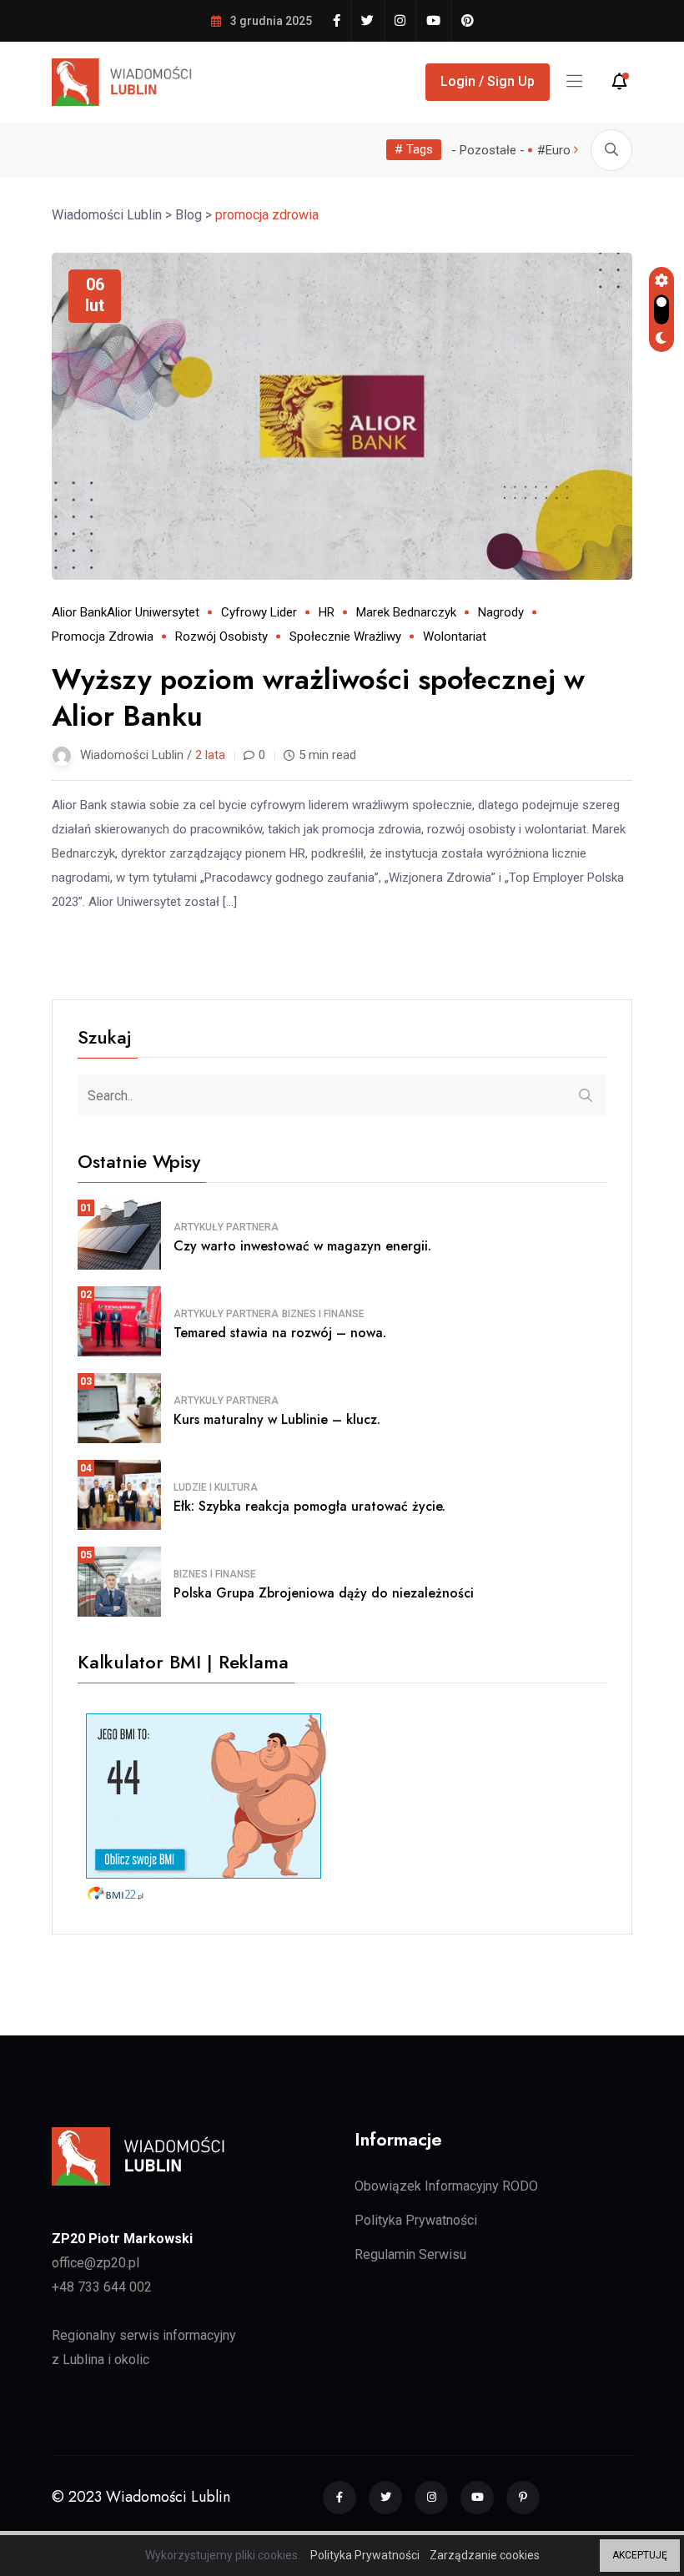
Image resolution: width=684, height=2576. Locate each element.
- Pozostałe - (488, 150)
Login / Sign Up (488, 81)
